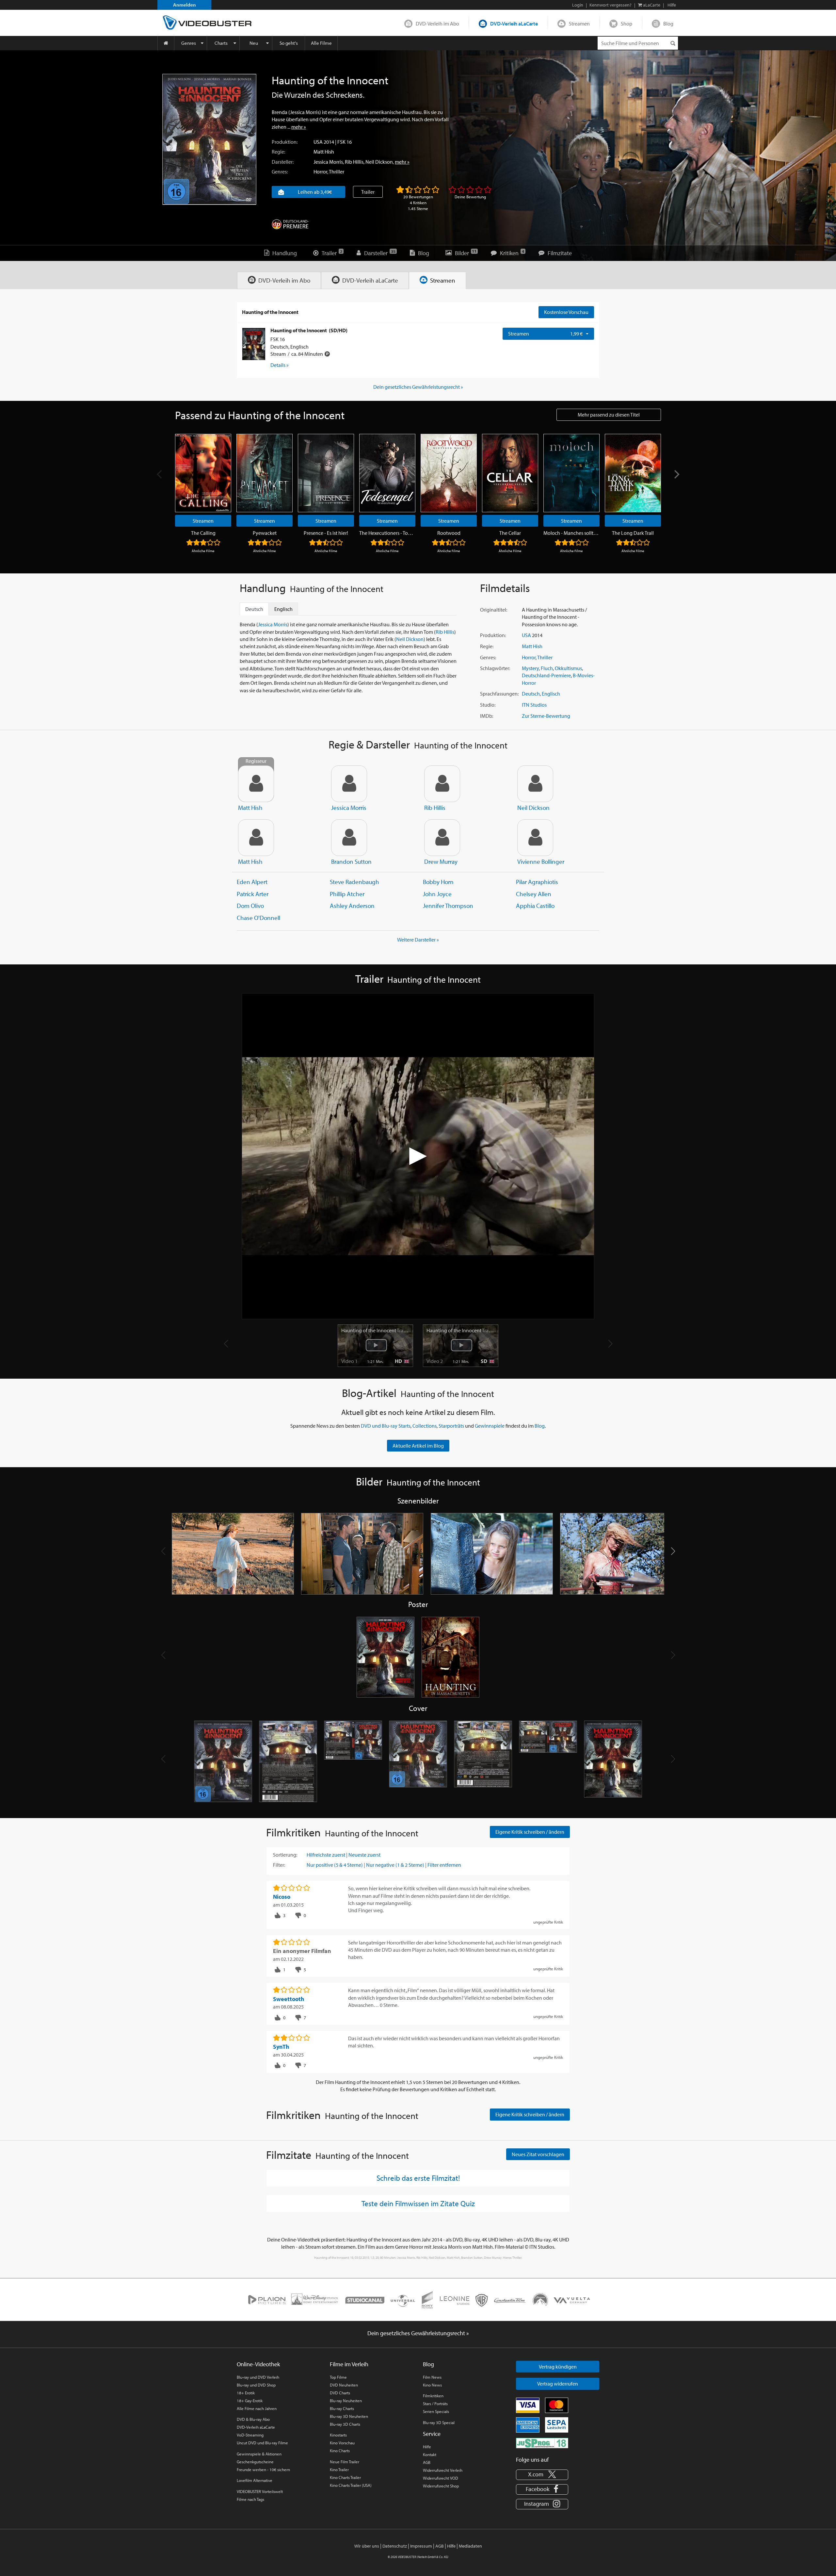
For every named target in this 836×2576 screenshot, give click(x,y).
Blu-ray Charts (342, 2408)
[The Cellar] (510, 473)
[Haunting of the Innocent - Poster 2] (450, 1658)
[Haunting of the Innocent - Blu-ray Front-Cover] (418, 1762)
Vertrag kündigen (558, 2367)
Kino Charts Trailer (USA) (351, 2485)
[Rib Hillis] (442, 784)
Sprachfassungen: (499, 694)
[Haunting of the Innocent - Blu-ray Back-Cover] (483, 1762)
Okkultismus (568, 668)
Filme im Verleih (349, 2364)
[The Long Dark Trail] (633, 473)
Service (432, 2434)
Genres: (280, 172)
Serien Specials (436, 2411)
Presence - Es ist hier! (326, 533)
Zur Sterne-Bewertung (546, 716)
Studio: (488, 705)
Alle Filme (321, 43)
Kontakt (430, 2454)
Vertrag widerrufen (558, 2384)
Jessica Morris (328, 162)
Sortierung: (285, 1855)
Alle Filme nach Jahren (257, 2408)
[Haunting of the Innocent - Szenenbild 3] (492, 1554)
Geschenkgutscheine (255, 2462)
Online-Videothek (258, 2364)
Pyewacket (265, 533)
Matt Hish (324, 152)
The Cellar (510, 533)
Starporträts (451, 1426)
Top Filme (338, 2377)
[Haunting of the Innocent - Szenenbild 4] (621, 1554)
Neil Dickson (379, 162)
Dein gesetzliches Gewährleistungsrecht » (418, 387)
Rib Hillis (354, 162)
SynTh (281, 2047)
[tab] (279, 280)
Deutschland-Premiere (546, 675)
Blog (668, 24)
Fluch (547, 668)
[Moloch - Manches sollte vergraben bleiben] (571, 473)
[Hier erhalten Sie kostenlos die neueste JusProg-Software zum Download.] (542, 2442)
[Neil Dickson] (535, 784)
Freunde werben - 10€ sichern (263, 2469)
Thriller (337, 172)
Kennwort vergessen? (611, 5)
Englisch (551, 694)
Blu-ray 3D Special (439, 2422)
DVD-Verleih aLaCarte (514, 24)
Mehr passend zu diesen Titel (609, 415)
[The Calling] (203, 473)
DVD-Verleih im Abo (437, 24)
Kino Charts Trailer (345, 2477)
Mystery (530, 668)
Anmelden (185, 5)
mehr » (299, 127)
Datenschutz (395, 2546)
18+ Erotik (246, 2393)
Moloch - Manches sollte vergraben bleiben (571, 533)
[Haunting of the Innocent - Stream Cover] (613, 1762)
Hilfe (427, 2447)
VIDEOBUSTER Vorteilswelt (260, 2491)
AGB (427, 2462)
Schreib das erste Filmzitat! (418, 2178)
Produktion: (285, 142)
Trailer (368, 192)
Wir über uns (367, 2546)
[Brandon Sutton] (349, 838)
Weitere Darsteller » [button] (418, 940)
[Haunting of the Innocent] (209, 139)
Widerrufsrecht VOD (441, 2478)
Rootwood (449, 533)
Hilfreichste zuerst (326, 1855)
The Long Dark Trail (633, 533)
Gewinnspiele (490, 1426)
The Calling (203, 533)
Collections (425, 1426)
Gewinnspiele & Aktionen (259, 2454)
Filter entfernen (444, 1865)
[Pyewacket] (265, 473)
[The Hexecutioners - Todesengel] (387, 473)
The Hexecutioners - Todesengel (387, 533)
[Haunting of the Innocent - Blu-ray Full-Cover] (548, 1762)
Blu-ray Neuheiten (346, 2401)
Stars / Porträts (435, 2404)
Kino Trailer (339, 2469)
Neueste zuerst (364, 1855)
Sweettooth (289, 1999)
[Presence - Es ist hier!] (326, 473)
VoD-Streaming (250, 2435)
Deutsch (531, 694)
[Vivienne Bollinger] (535, 838)
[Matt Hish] (256, 838)
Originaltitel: (494, 610)
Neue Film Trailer (345, 2462)
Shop (627, 24)
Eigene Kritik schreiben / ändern (530, 1832)
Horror (320, 172)
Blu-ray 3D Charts (345, 2424)
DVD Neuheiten (344, 2385)
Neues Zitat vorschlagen (538, 2154)
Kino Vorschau (342, 2443)
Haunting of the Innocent (375, 1330)
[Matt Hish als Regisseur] (256, 784)
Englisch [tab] (283, 609)
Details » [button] (280, 365)
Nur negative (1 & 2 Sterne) (395, 1865)
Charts (221, 43)
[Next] (676, 475)
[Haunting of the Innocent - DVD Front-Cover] (223, 1762)
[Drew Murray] (442, 838)
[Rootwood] (449, 473)
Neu (254, 43)
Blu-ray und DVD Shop (256, 2385)
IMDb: (487, 716)
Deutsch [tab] (254, 609)
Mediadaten (470, 2546)
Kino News (432, 2385)
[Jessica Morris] (349, 784)
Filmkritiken (433, 2396)
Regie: (278, 152)
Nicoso (282, 1897)
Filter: (279, 1865)
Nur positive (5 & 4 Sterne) (335, 1865)
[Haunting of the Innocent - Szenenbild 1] (233, 1554)
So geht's (289, 43)
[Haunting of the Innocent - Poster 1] (386, 1658)
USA (318, 142)
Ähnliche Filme (203, 551)
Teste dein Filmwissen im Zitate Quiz (418, 2203)
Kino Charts (340, 2451)
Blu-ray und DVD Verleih (258, 2377)
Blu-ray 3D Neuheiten (349, 2416)
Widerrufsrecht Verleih (443, 2470)
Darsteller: (283, 162)
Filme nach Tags (250, 2499)
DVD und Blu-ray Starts (386, 1426)
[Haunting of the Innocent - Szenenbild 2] (362, 1554)
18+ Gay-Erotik (250, 2401)
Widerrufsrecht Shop (441, 2486)
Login (578, 5)
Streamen (579, 24)
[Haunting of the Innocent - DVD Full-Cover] (353, 1762)
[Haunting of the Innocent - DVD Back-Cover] (288, 1762)
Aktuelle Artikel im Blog (418, 1446)
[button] (673, 1551)
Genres (189, 43)
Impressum (421, 2546)
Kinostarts (338, 2435)
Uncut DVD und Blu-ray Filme (262, 2443)
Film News (432, 2377)
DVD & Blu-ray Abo (253, 2419)
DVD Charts (340, 2393)
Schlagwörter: (495, 668)
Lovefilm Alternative (255, 2480)
